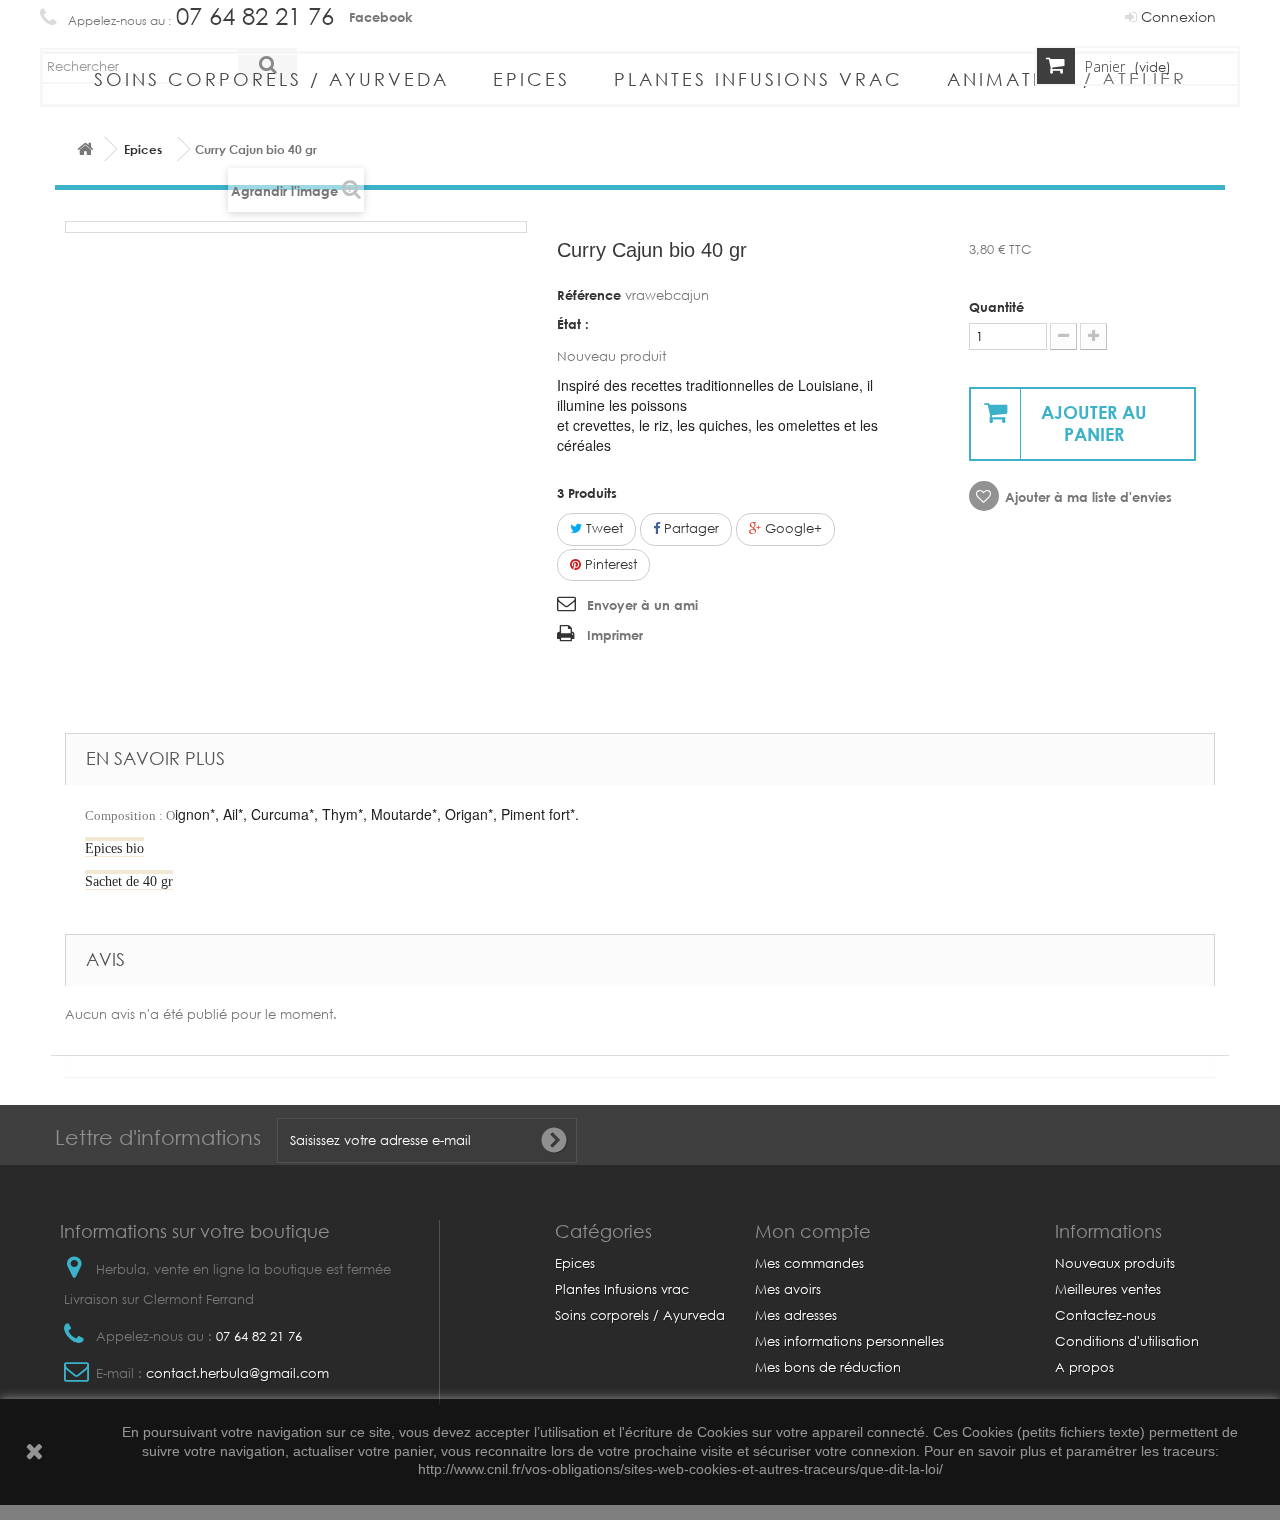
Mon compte (813, 1231)
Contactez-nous (1105, 1315)
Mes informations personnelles (849, 1341)
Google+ (791, 528)
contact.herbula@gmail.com (237, 1373)
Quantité (996, 307)
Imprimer (615, 635)
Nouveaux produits (1115, 1263)
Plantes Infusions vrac (758, 79)
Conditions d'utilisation (1127, 1341)
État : (573, 324)
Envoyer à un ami (642, 605)
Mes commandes (809, 1263)
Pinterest (609, 564)
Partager (689, 528)
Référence (589, 295)
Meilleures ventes (1108, 1289)
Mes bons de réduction (828, 1367)
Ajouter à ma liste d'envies (1088, 497)
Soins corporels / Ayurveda (271, 79)
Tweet (602, 528)
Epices (531, 79)
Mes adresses (796, 1315)
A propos (1084, 1367)
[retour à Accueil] (85, 149)
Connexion (1176, 16)
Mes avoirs (788, 1289)
